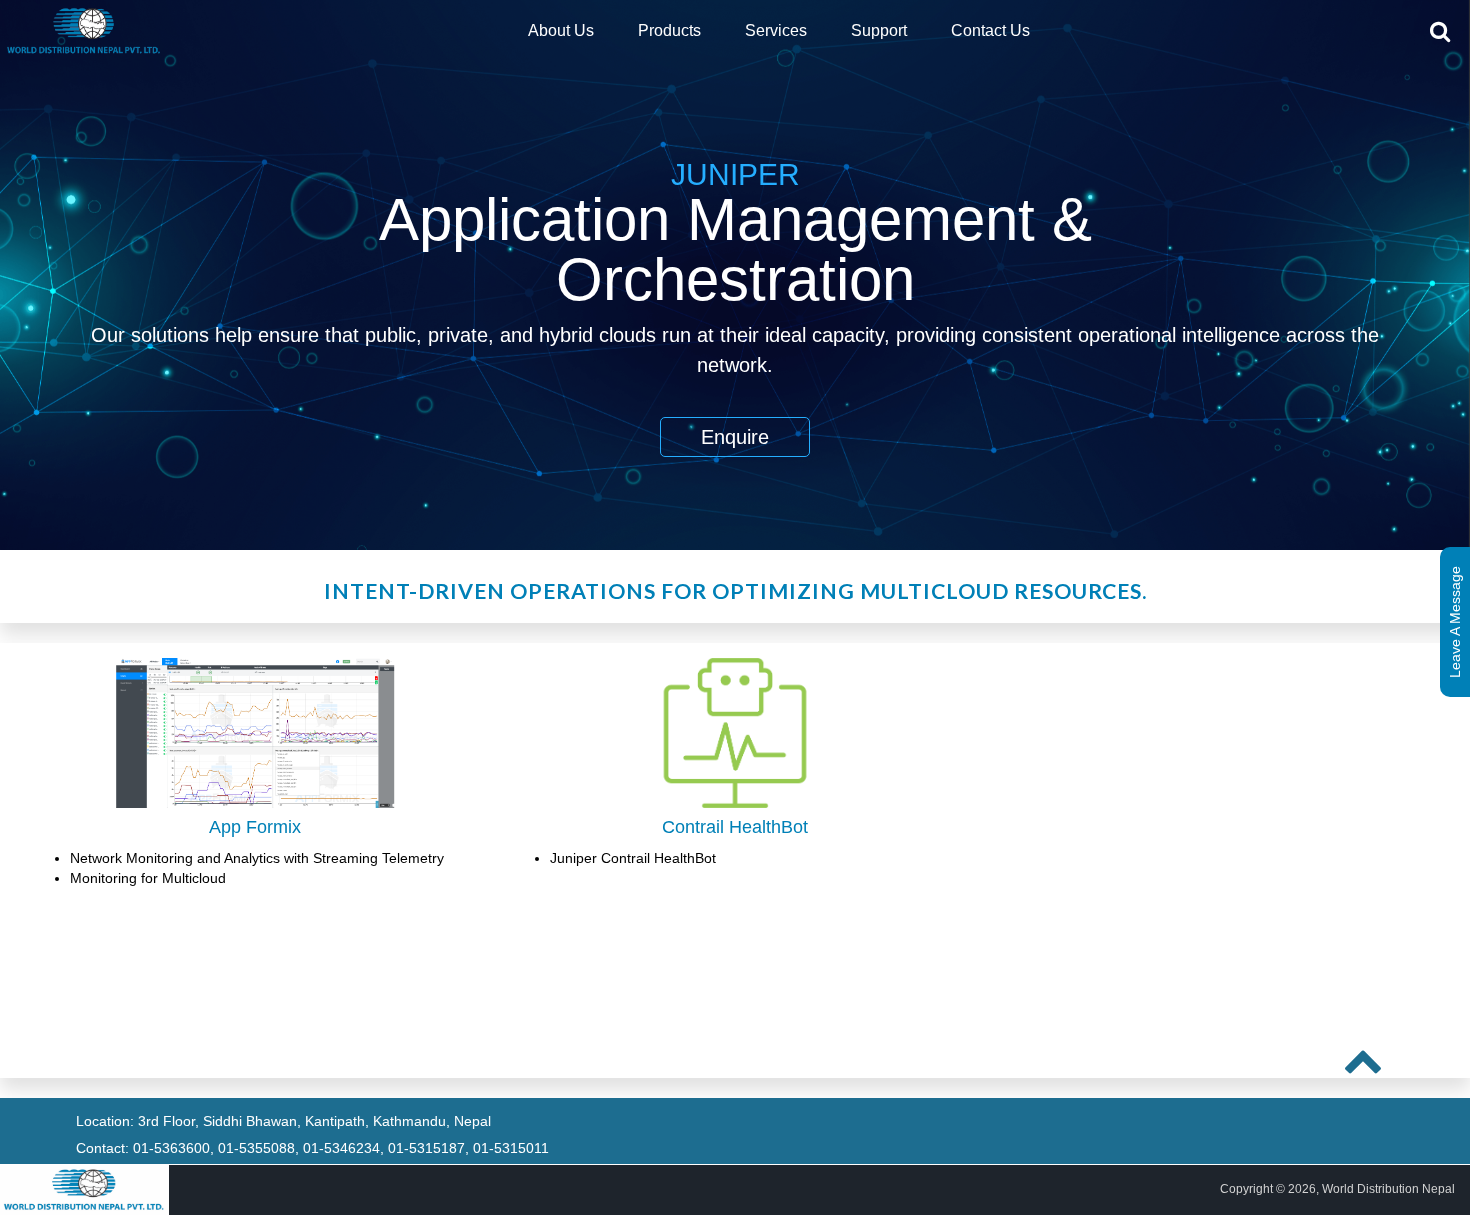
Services (776, 30)
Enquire (735, 437)
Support (879, 30)
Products (669, 30)
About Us (561, 30)
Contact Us (990, 30)
